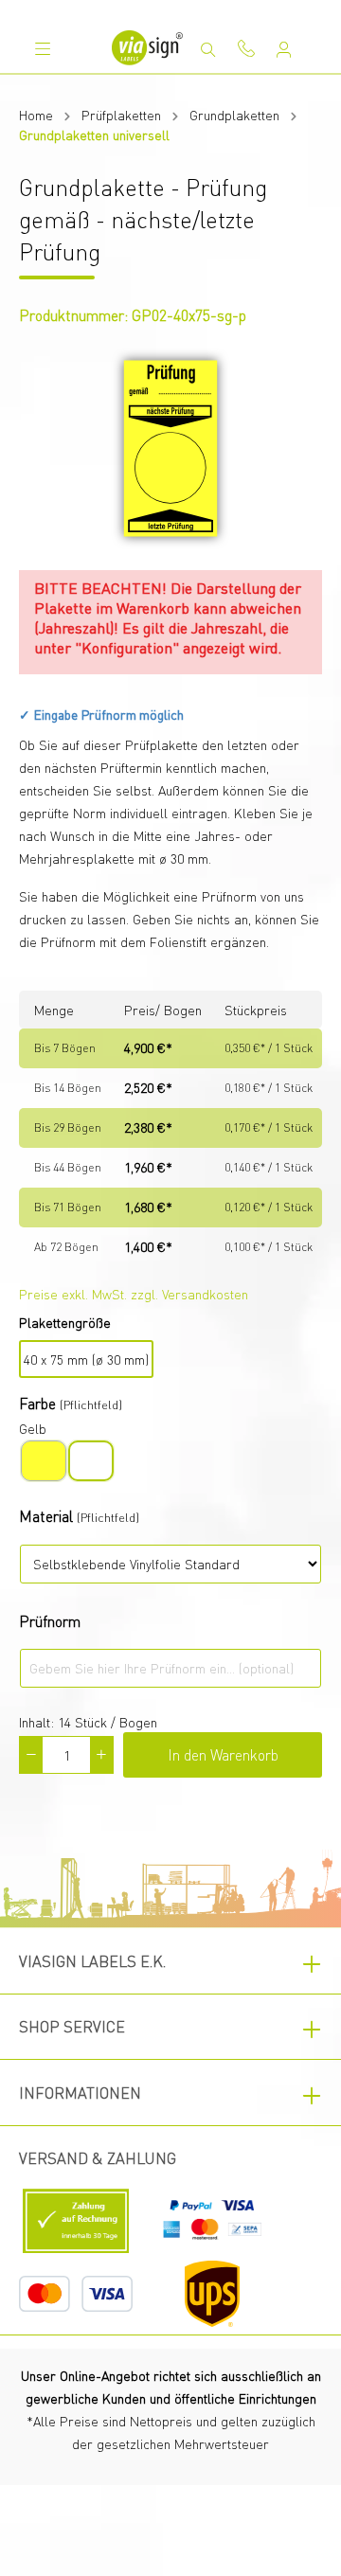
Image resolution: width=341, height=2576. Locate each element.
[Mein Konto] (284, 49)
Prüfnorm (50, 1621)
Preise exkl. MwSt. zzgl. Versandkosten (134, 1294)
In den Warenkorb (223, 1754)
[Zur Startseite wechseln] (147, 48)
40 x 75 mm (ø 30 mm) (86, 1359)
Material (46, 1516)
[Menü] (43, 48)
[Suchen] (208, 49)
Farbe (37, 1403)
